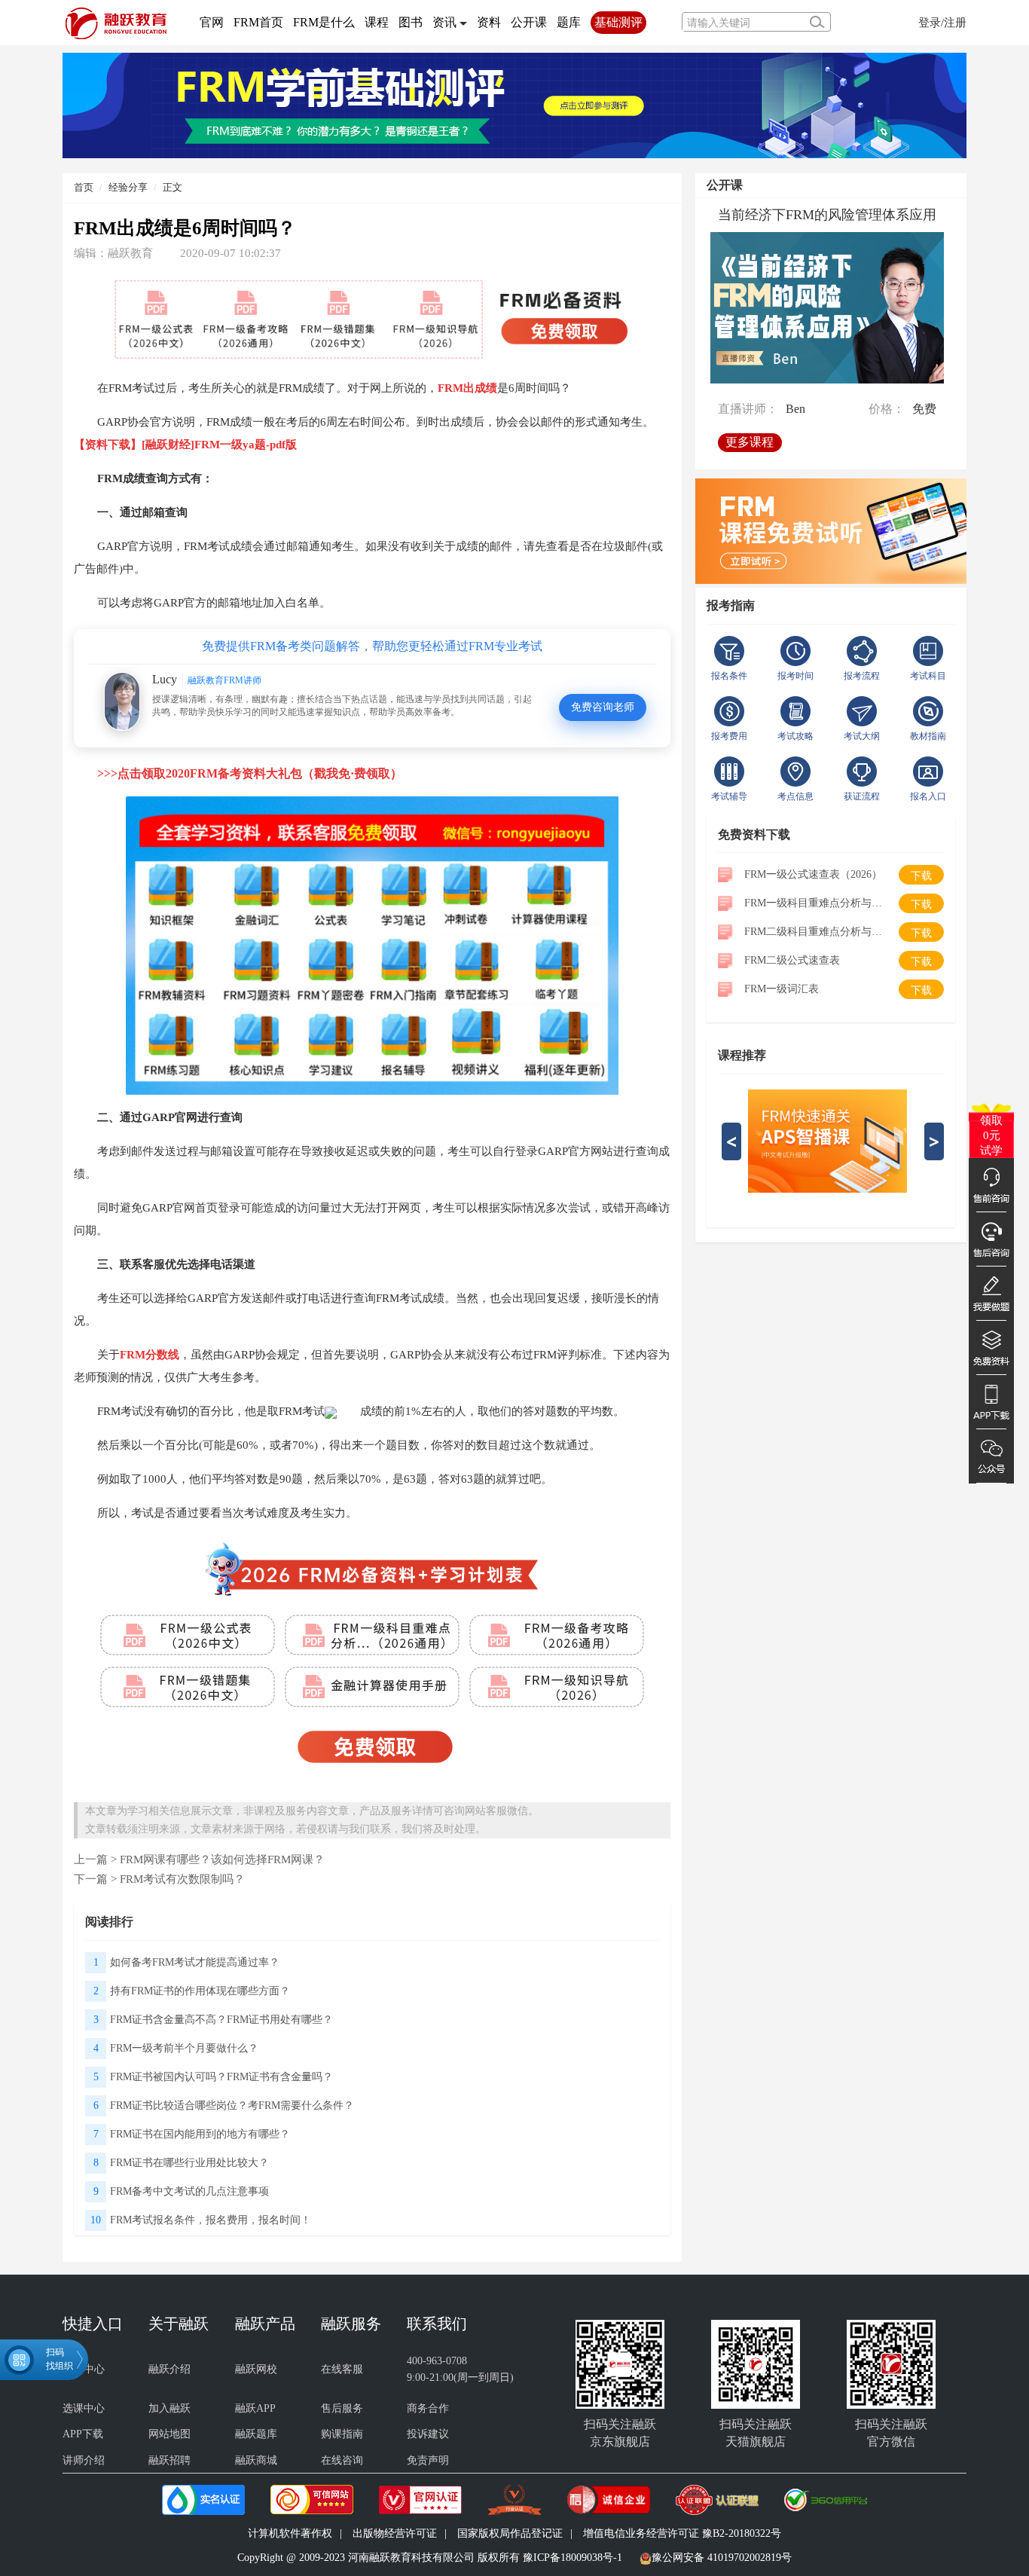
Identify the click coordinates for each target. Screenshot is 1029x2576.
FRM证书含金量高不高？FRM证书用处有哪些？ (221, 2020)
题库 (569, 22)
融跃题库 (256, 2434)
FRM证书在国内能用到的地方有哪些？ (200, 2134)
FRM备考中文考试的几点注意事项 (189, 2191)
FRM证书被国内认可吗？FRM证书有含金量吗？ (221, 2077)
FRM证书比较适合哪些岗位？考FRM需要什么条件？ (232, 2105)
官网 (212, 22)
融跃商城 (256, 2460)
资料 (489, 22)
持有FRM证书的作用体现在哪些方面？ (200, 1991)
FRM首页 (258, 22)
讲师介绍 (84, 2460)
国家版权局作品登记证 (510, 2533)
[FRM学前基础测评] (514, 104)
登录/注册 (942, 22)
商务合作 (428, 2408)
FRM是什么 (324, 22)
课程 (377, 22)
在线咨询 (342, 2460)
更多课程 (750, 442)
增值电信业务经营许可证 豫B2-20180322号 (682, 2533)
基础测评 (618, 22)
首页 (84, 187)
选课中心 (84, 2408)
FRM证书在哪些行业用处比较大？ (189, 2163)
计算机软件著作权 (290, 2533)
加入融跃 (169, 2408)
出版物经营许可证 (395, 2533)
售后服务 (342, 2408)
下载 (921, 876)
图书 (411, 22)
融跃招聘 (169, 2460)
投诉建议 (428, 2434)
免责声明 (428, 2460)
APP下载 (83, 2434)
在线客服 (342, 2369)
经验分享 (128, 187)
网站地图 (169, 2434)
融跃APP (255, 2408)
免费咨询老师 (603, 707)
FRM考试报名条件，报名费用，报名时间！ (211, 2220)
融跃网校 (256, 2369)
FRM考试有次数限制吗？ (182, 1879)
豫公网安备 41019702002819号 (722, 2558)
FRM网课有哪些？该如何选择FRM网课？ (222, 1859)
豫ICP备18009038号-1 (573, 2558)
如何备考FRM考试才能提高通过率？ (195, 1962)
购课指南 (342, 2434)
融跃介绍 (169, 2369)
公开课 (529, 22)
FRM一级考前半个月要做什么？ (184, 2048)
